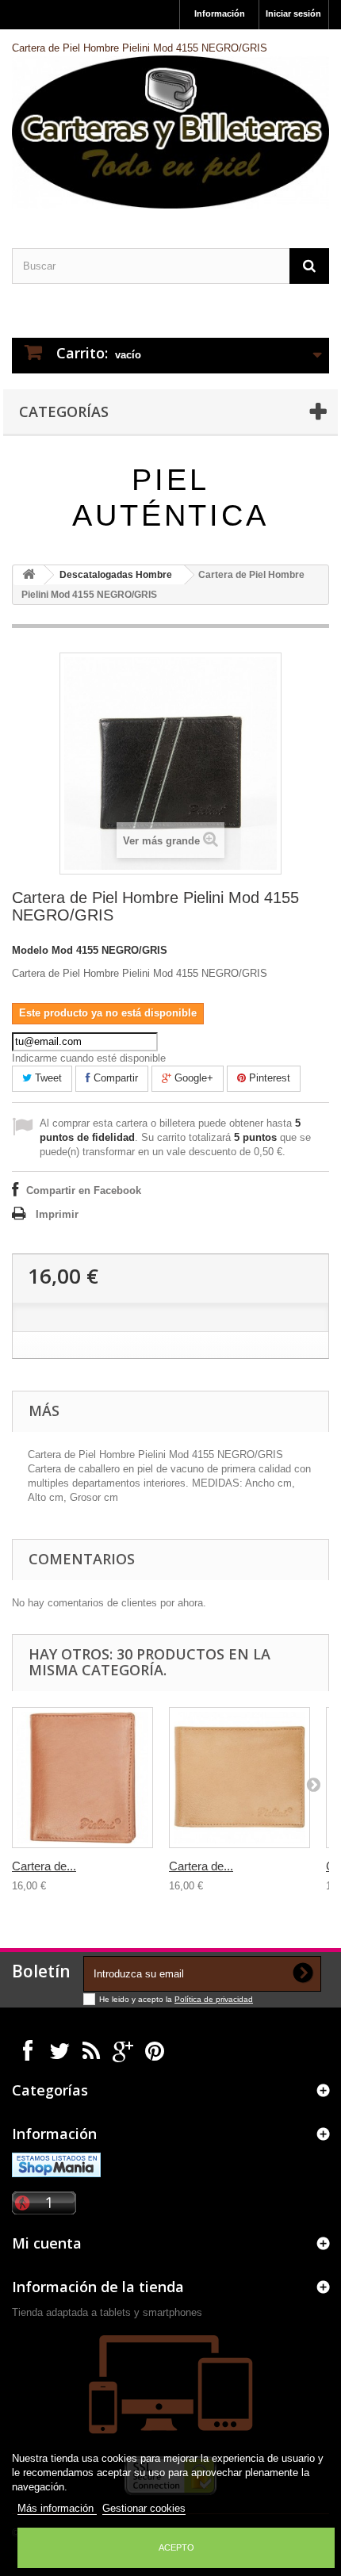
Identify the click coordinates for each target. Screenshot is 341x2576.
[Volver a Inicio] (29, 575)
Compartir (114, 1078)
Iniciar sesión (293, 13)
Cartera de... (44, 1866)
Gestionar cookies (144, 2508)
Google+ (192, 1078)
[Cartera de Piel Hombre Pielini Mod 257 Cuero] (239, 1778)
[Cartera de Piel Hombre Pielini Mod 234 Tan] (82, 1778)
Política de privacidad (214, 1999)
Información (220, 13)
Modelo (30, 950)
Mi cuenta (47, 2243)
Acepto (176, 2547)
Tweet (47, 1078)
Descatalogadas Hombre (116, 575)
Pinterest (268, 1078)
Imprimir (57, 1214)
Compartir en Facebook (84, 1190)
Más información (57, 2508)
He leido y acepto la (137, 1999)
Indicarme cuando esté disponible (89, 1058)
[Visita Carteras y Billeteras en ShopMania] (56, 2164)
